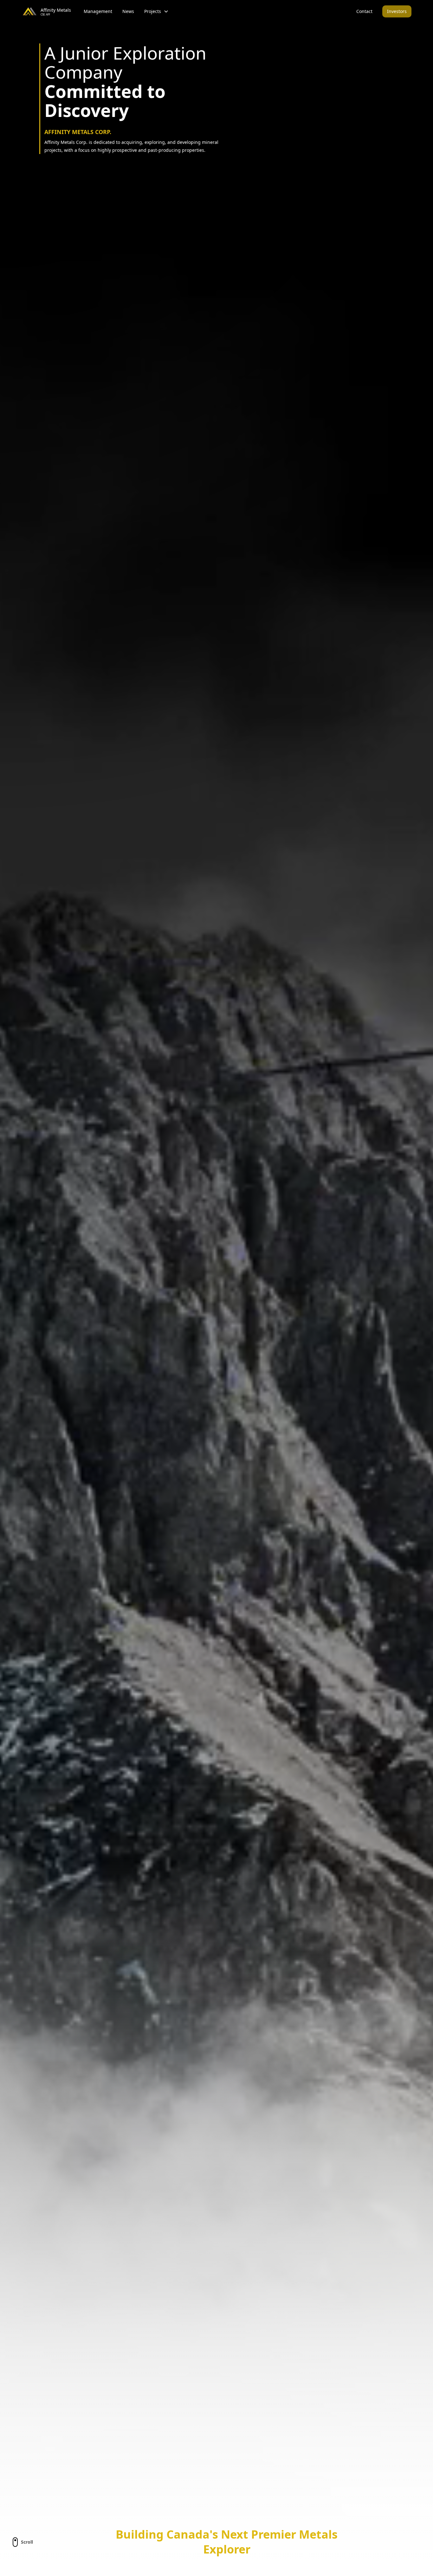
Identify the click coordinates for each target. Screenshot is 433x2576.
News (128, 11)
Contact (364, 11)
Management (98, 11)
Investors (397, 11)
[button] (156, 11)
